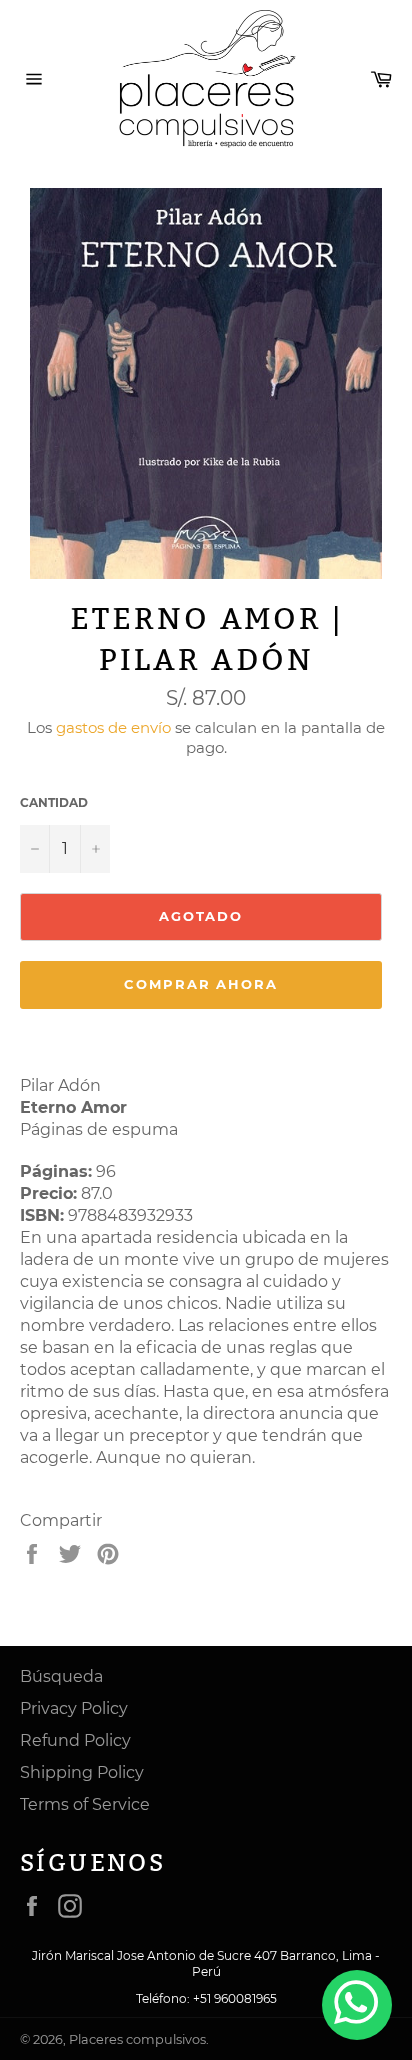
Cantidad (54, 802)
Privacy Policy (74, 1708)
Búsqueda (61, 1676)
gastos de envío (113, 727)
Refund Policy (75, 1740)
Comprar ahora (201, 984)
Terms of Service (85, 1804)
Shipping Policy (82, 1772)
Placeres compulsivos (137, 2039)
